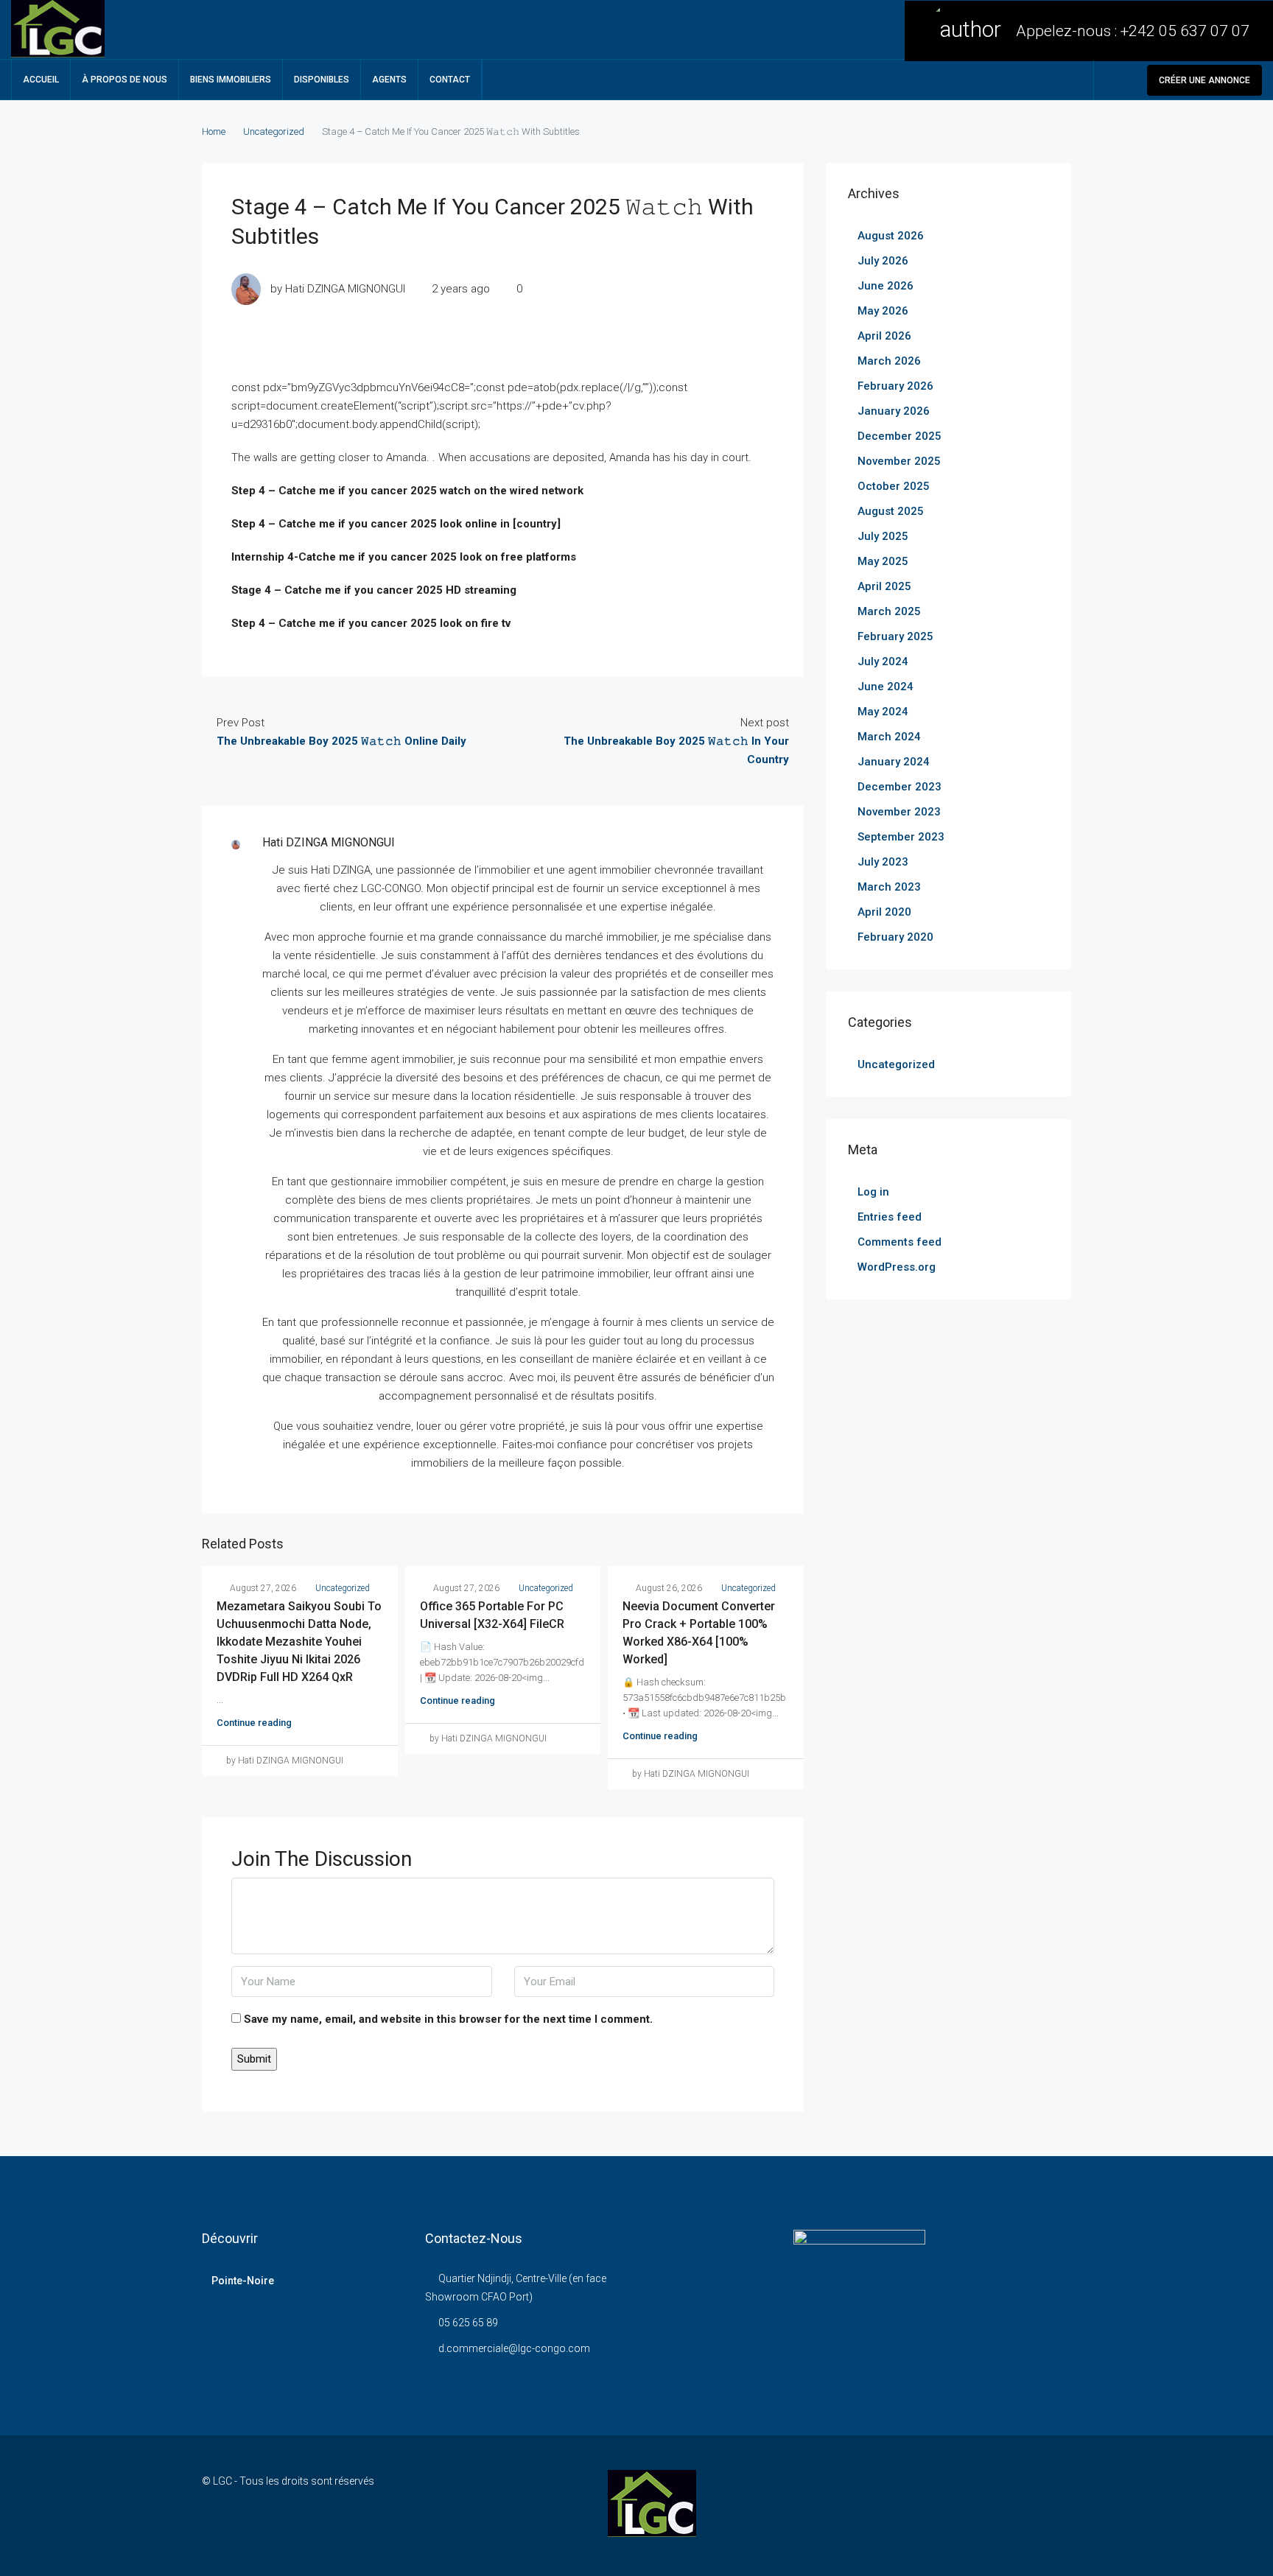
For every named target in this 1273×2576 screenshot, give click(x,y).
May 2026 (883, 311)
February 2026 (895, 386)
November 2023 (899, 812)
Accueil (41, 80)
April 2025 (884, 586)
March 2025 (889, 611)
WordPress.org (897, 1267)
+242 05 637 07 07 (1185, 31)
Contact (450, 80)
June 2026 (886, 286)
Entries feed (890, 1217)
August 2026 (891, 236)
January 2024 (894, 762)
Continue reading (254, 1723)
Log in (873, 1192)
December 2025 (899, 436)
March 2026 (889, 361)
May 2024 (883, 712)
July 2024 (883, 661)
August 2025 (891, 511)
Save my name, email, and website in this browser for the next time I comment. (448, 2019)
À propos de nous (125, 80)
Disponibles (322, 80)
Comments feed (899, 1242)
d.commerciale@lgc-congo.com (514, 2348)
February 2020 (895, 937)
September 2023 (901, 837)
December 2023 (899, 787)
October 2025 (894, 486)
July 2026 (883, 261)
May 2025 (883, 561)
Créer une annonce (1204, 80)
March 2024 (889, 737)
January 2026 (894, 411)
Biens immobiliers (231, 80)
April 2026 (884, 336)
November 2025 (899, 461)
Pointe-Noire (243, 2281)
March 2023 (889, 887)
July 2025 (883, 536)
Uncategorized (274, 131)
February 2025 (895, 636)
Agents (389, 80)
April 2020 (884, 912)
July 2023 (883, 862)
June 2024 (886, 687)
